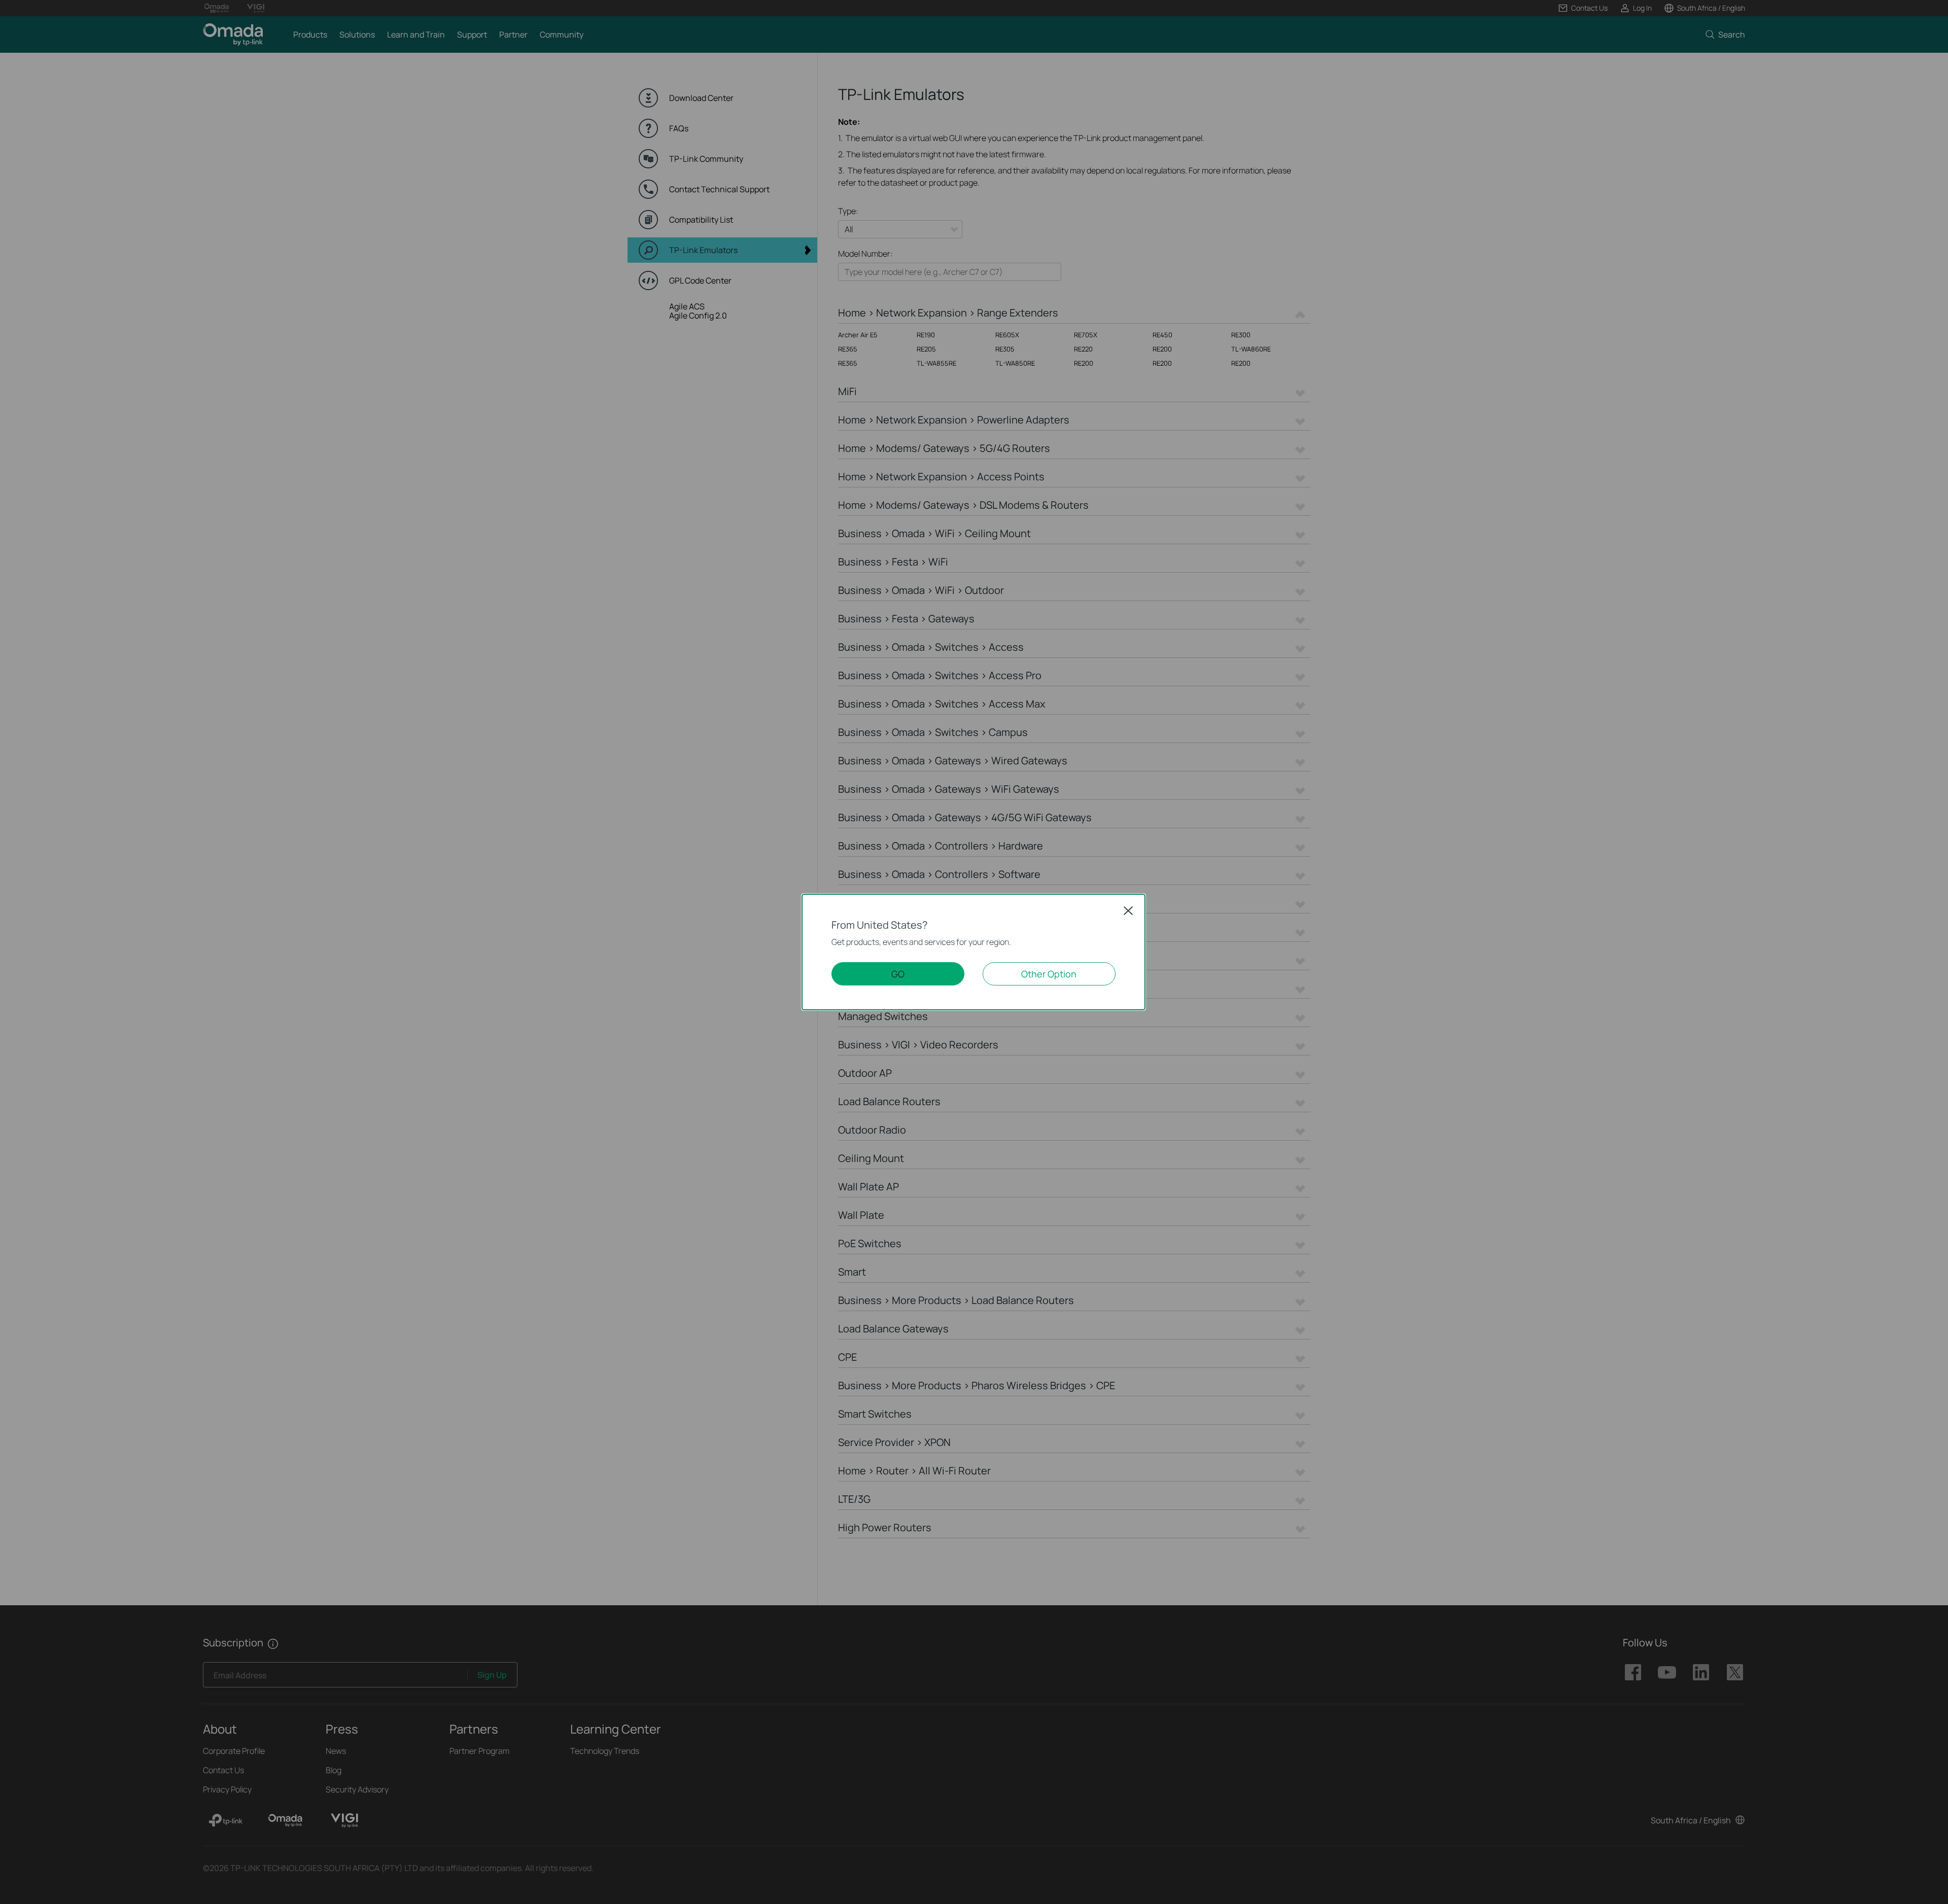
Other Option (1049, 974)
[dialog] (974, 952)
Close (1128, 910)
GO (898, 974)
